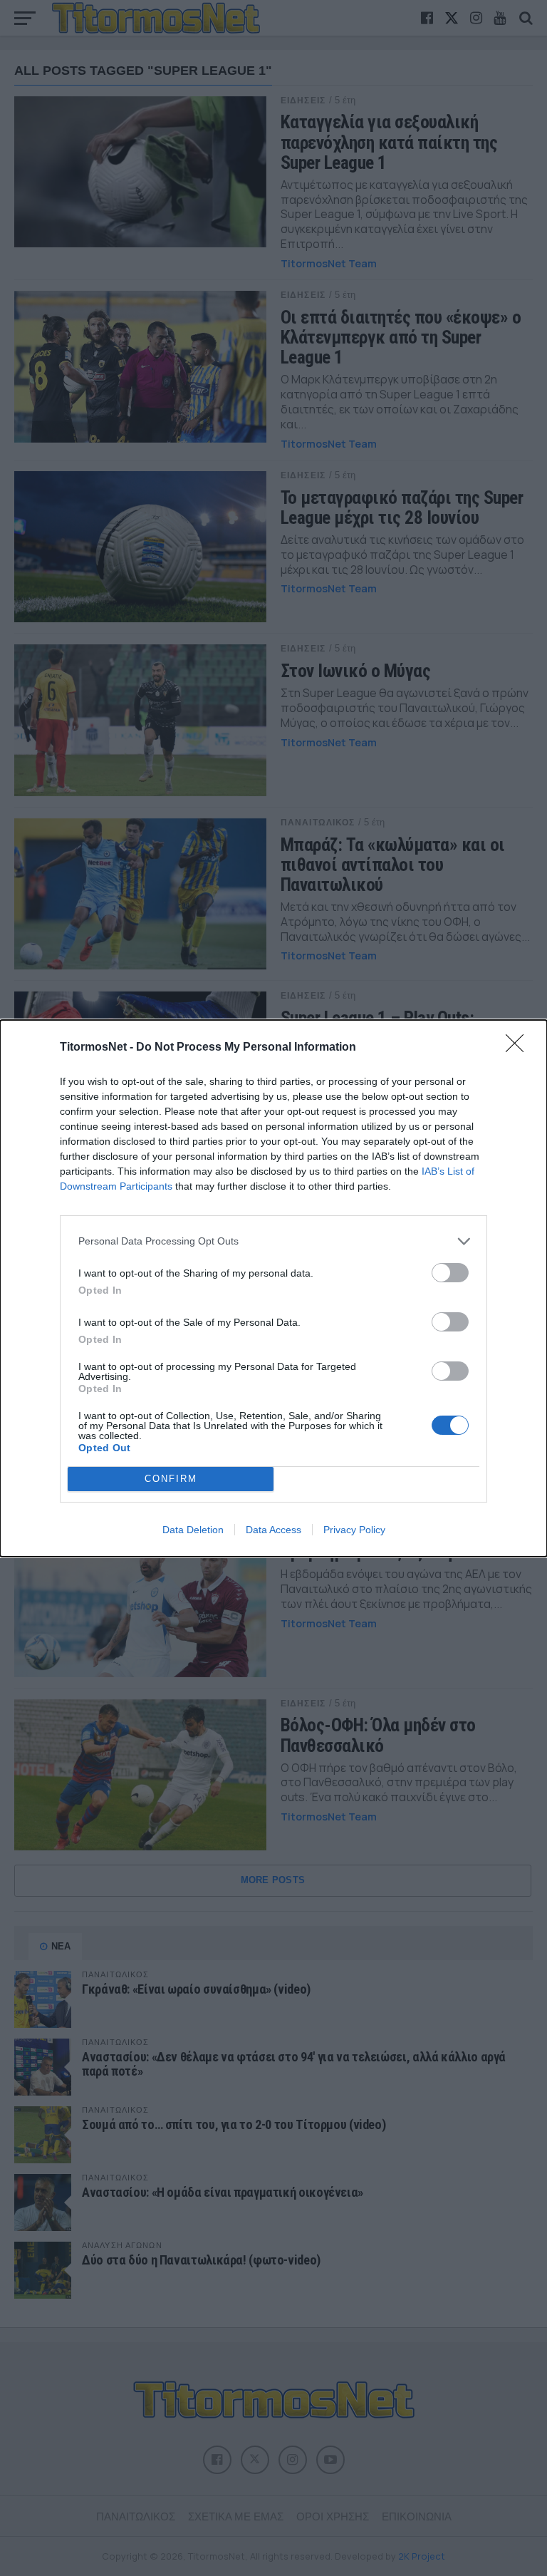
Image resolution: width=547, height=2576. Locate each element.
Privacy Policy (354, 1530)
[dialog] (273, 1288)
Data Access (273, 1530)
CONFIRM (171, 1479)
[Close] (519, 1048)
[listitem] (273, 1241)
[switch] (450, 1273)
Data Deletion (193, 1530)
